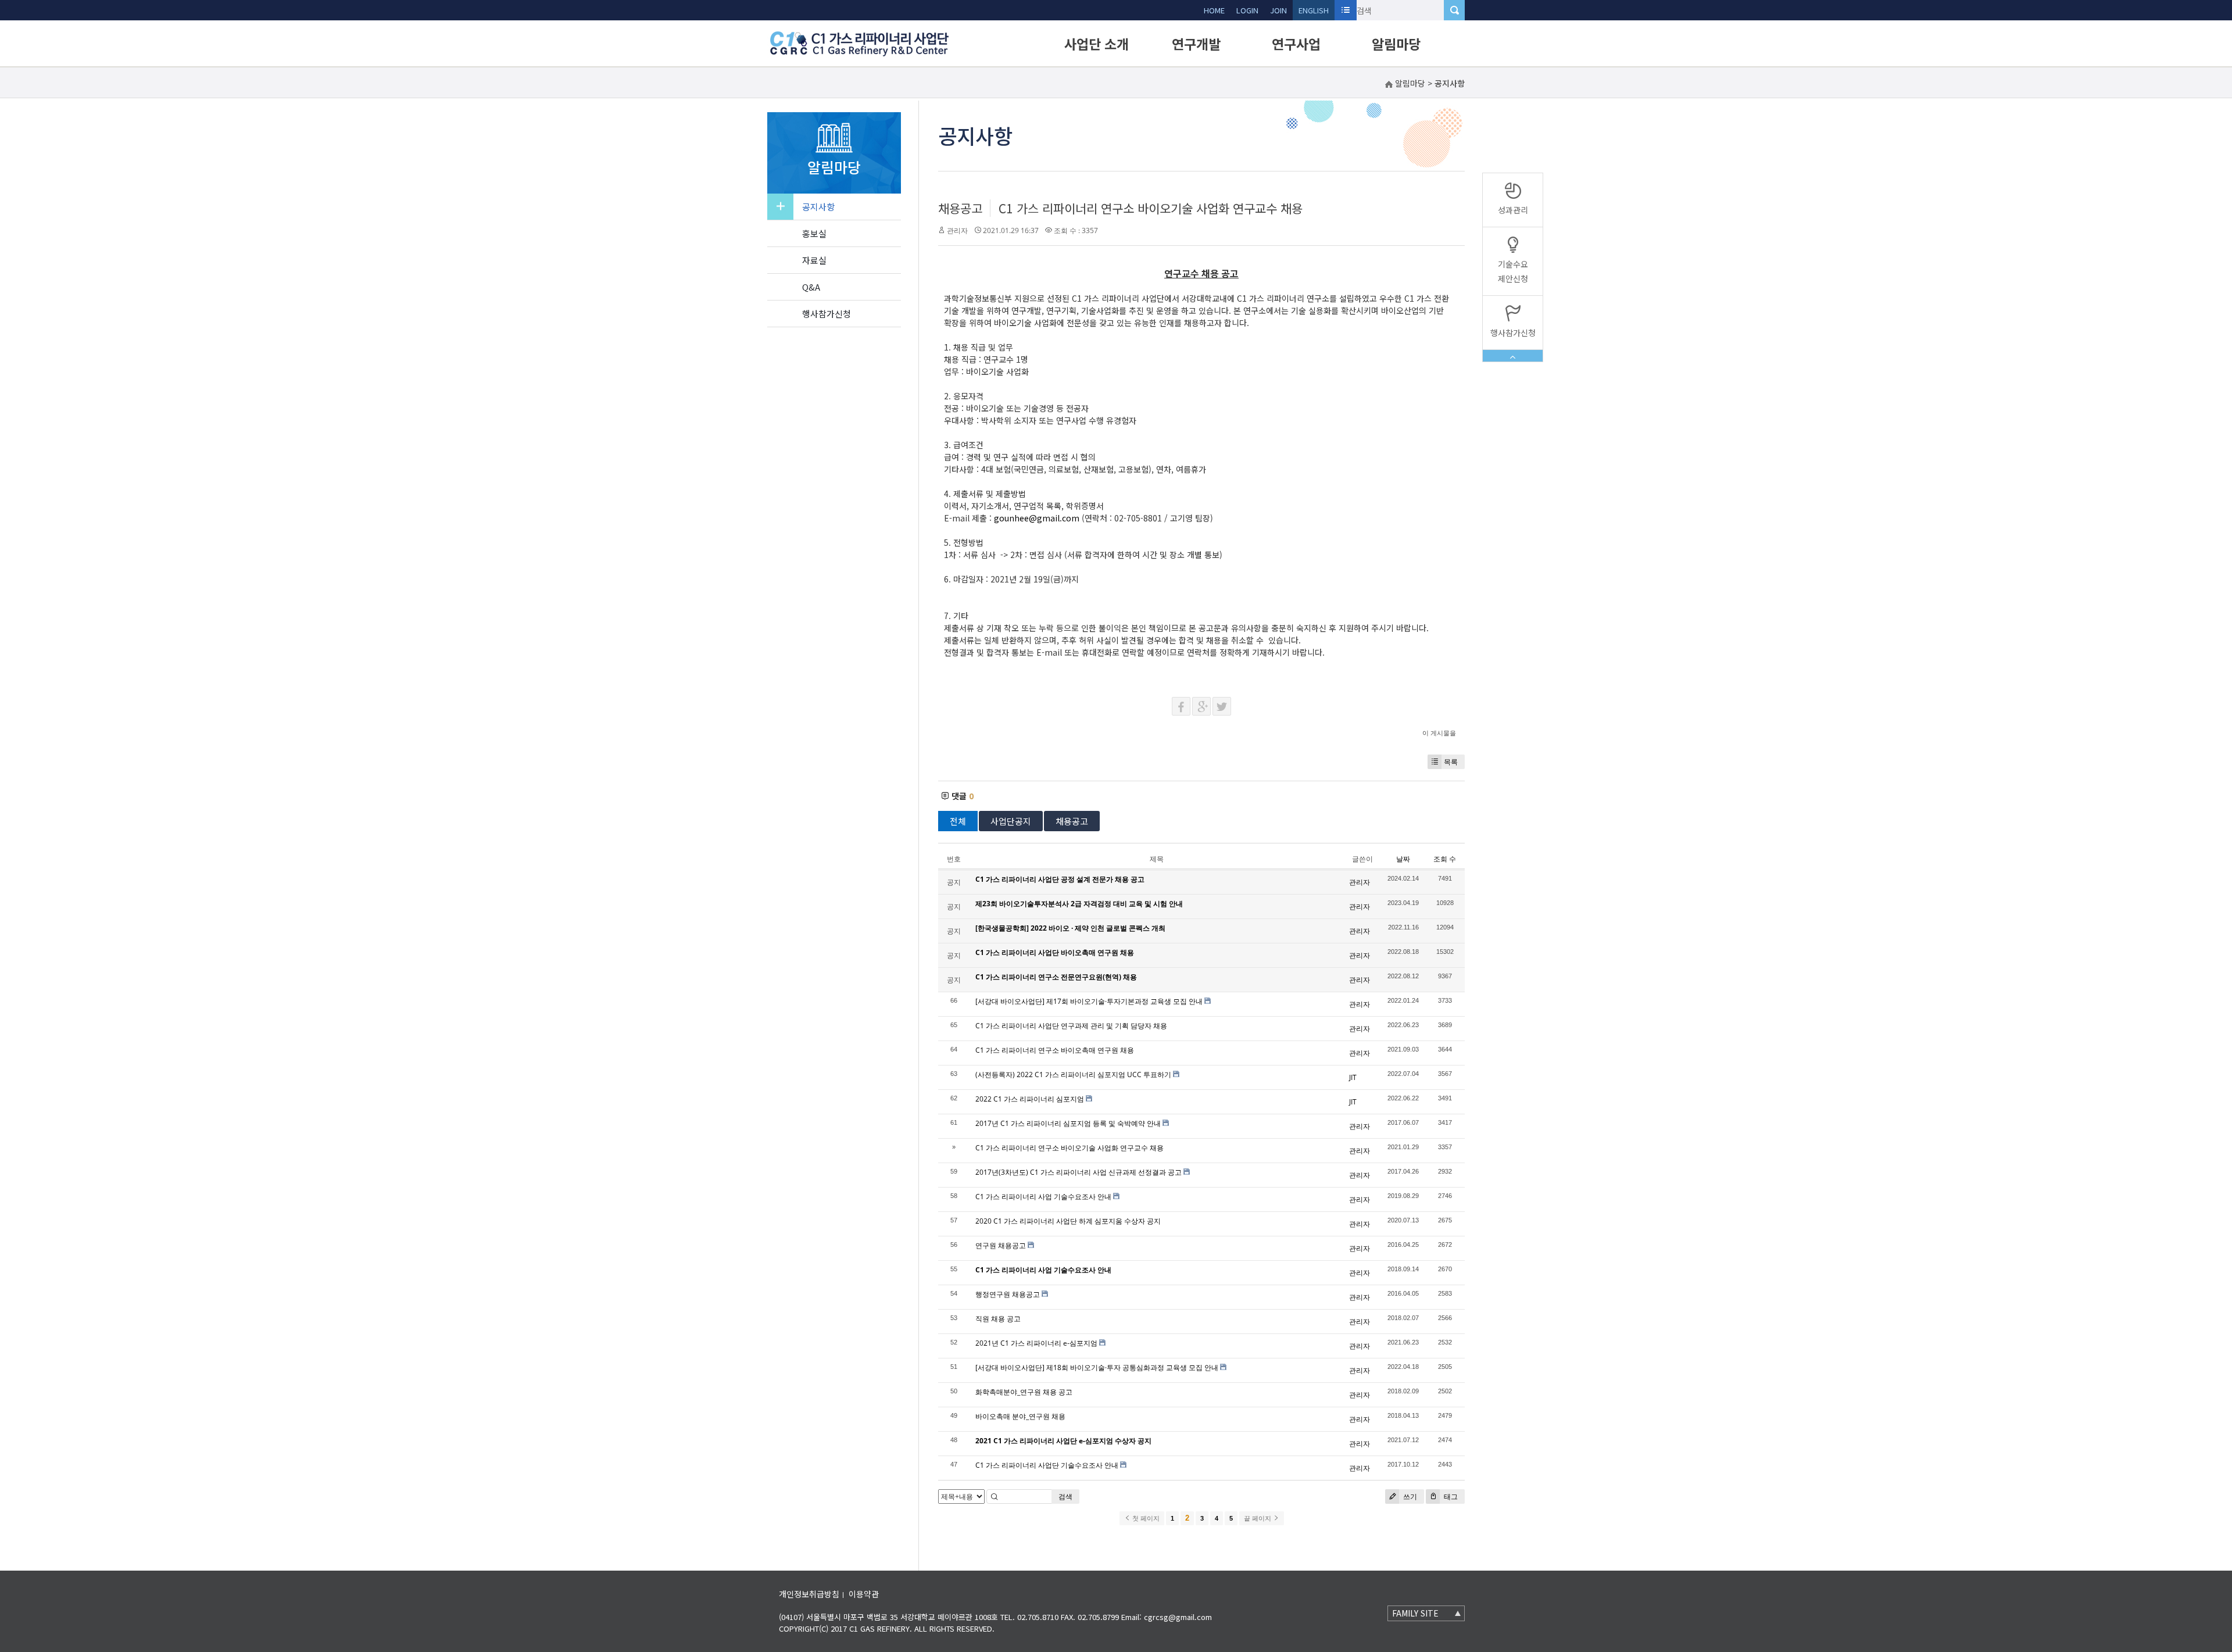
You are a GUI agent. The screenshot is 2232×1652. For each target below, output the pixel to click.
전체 (958, 821)
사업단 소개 (1097, 44)
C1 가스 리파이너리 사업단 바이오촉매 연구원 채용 (1055, 952)
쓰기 (1409, 1497)
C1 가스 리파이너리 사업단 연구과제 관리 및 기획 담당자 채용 (1071, 1026)
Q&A (811, 287)
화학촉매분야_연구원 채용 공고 (1024, 1392)
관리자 (957, 230)
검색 (1065, 1497)
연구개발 (1196, 44)
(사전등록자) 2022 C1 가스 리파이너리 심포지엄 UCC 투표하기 (1073, 1074)
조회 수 (1445, 859)
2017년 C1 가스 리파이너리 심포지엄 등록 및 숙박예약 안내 (1068, 1123)
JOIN (1278, 10)
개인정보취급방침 (809, 1594)
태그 (1450, 1497)
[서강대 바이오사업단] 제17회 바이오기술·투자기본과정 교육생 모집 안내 (1089, 1001)
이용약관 (864, 1594)
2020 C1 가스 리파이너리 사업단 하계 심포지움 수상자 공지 (1068, 1221)
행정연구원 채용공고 (1008, 1294)
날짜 (1403, 859)
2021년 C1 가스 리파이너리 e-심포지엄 (1036, 1343)
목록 (1451, 762)
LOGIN (1247, 10)
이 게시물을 (1439, 733)
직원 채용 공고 (998, 1319)
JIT (1353, 1077)
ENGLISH (1314, 10)
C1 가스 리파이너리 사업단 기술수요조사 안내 (1047, 1465)
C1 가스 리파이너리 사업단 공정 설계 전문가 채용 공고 (1060, 879)
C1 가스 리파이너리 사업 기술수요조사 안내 (1043, 1197)
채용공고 (960, 208)
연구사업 (1296, 44)
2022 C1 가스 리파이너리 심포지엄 (1030, 1099)
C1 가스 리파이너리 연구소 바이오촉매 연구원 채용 (1055, 1050)
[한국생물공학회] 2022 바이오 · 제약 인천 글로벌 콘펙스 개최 (1070, 928)
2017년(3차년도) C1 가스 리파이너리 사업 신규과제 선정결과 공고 (1079, 1172)
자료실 (814, 260)
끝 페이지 (1258, 1518)
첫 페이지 (1145, 1518)
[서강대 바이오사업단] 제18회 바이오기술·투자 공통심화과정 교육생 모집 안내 (1097, 1367)
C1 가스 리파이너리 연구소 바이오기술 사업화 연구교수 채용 (1151, 208)
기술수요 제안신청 (1513, 271)
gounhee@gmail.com (1037, 518)
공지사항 (818, 207)
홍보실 (814, 233)
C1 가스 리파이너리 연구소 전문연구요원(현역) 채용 (1056, 977)
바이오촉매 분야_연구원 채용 (1020, 1416)
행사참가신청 (827, 314)
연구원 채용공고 (1001, 1245)
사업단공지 (1011, 821)
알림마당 (1396, 44)
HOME (1214, 10)
